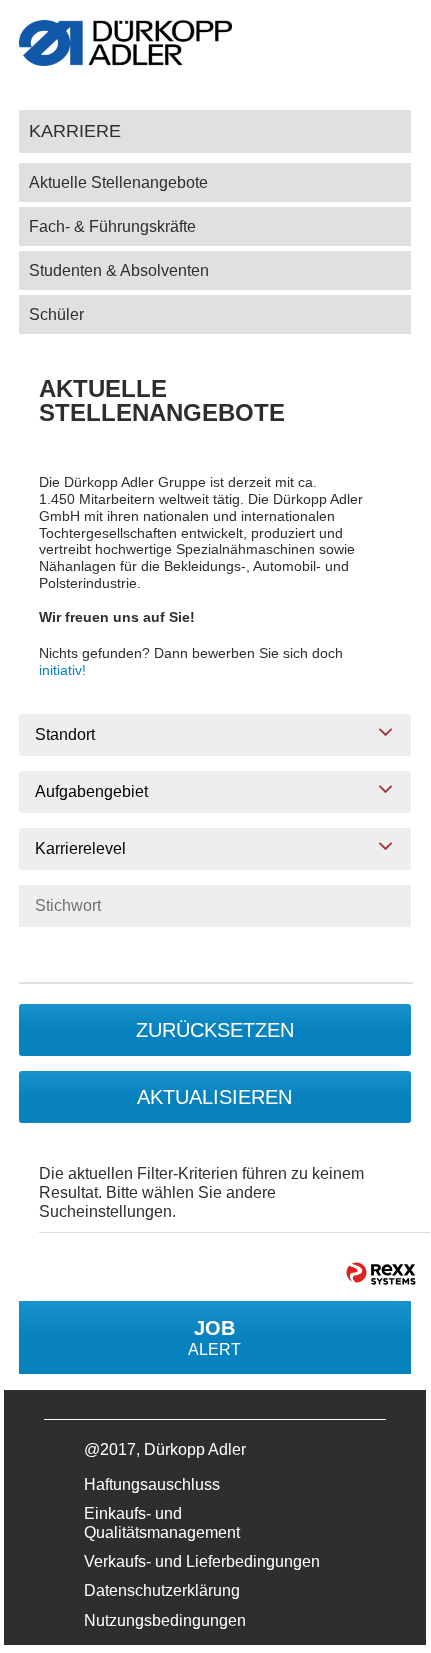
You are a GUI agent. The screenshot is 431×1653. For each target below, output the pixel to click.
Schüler (56, 314)
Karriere (75, 130)
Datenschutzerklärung (162, 1590)
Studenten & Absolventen (119, 270)
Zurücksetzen (215, 1030)
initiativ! (62, 670)
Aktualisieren (214, 1097)
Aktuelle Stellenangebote (118, 182)
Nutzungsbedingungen (165, 1620)
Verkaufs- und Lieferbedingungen (202, 1561)
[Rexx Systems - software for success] (381, 1273)
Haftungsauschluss (152, 1484)
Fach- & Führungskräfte (112, 226)
